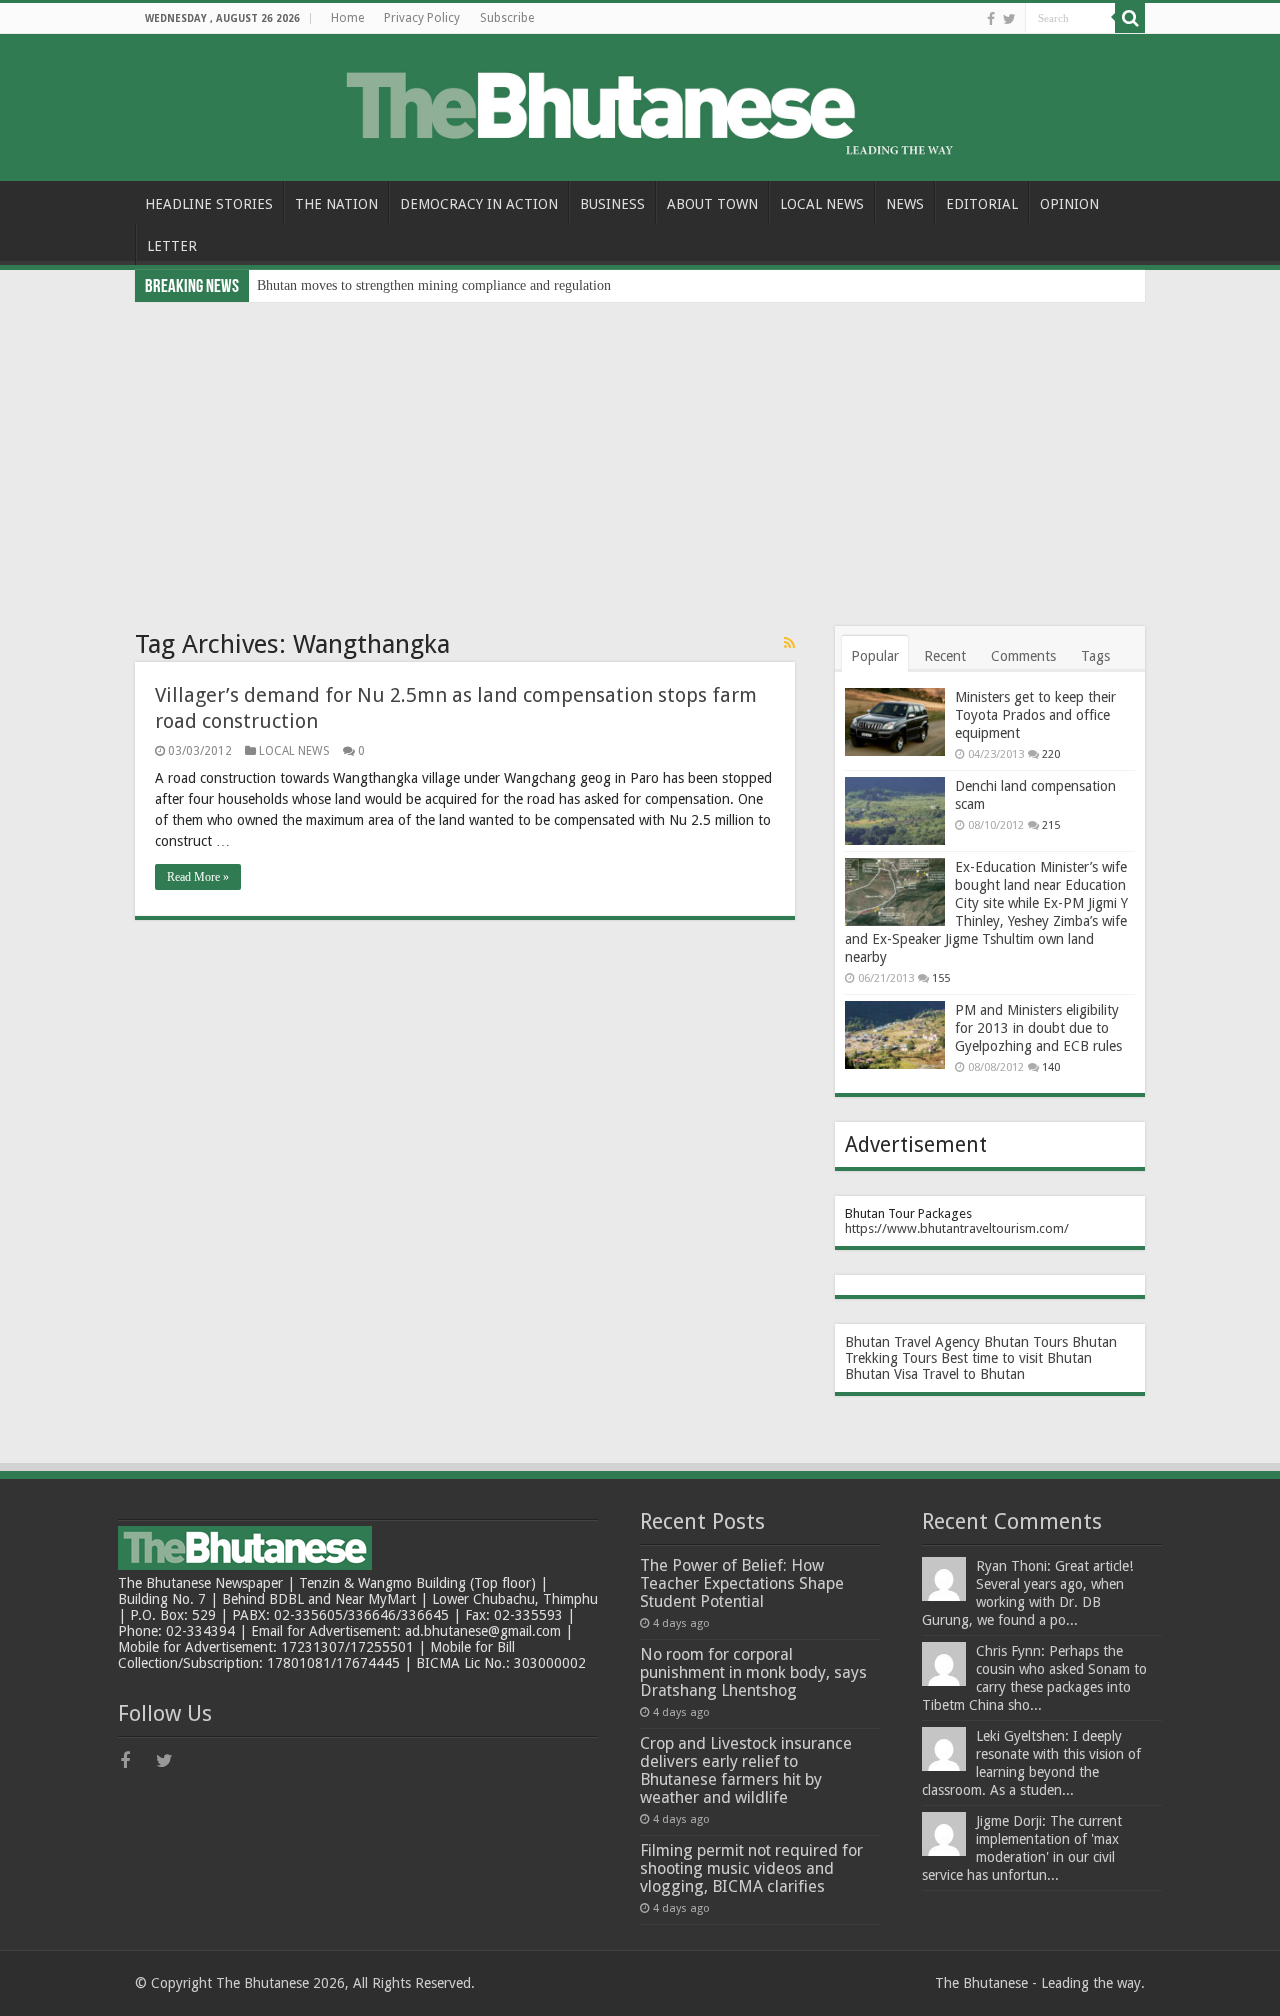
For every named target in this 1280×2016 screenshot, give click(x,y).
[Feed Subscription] (789, 643)
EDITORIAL (982, 204)
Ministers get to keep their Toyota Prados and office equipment (1035, 715)
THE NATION (336, 204)
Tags (1095, 656)
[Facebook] (991, 19)
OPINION (1069, 204)
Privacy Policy (422, 18)
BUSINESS (612, 204)
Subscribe (507, 18)
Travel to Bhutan (973, 1374)
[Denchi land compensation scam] (895, 811)
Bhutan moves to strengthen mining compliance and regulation (434, 285)
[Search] (1130, 18)
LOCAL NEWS (822, 204)
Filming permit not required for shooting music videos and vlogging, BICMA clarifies (751, 1868)
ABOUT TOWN (712, 204)
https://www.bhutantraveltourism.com (954, 1228)
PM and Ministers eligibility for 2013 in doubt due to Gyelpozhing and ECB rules (1038, 1028)
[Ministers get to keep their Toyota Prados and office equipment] (895, 722)
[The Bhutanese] (640, 104)
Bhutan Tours (1026, 1342)
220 (1051, 754)
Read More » (198, 877)
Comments (1023, 656)
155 (941, 978)
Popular (875, 656)
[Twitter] (1009, 19)
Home (347, 18)
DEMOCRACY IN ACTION (479, 204)
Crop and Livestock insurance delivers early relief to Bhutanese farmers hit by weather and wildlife (746, 1770)
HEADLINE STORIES (209, 204)
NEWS (905, 204)
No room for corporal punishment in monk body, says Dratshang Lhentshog (753, 1672)
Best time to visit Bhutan (1016, 1358)
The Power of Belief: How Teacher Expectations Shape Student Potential (742, 1583)
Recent (945, 656)
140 (1051, 1067)
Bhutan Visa (881, 1374)
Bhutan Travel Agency (912, 1342)
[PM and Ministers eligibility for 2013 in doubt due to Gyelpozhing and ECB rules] (895, 1035)
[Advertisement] (640, 452)
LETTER (172, 246)
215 (1051, 825)
